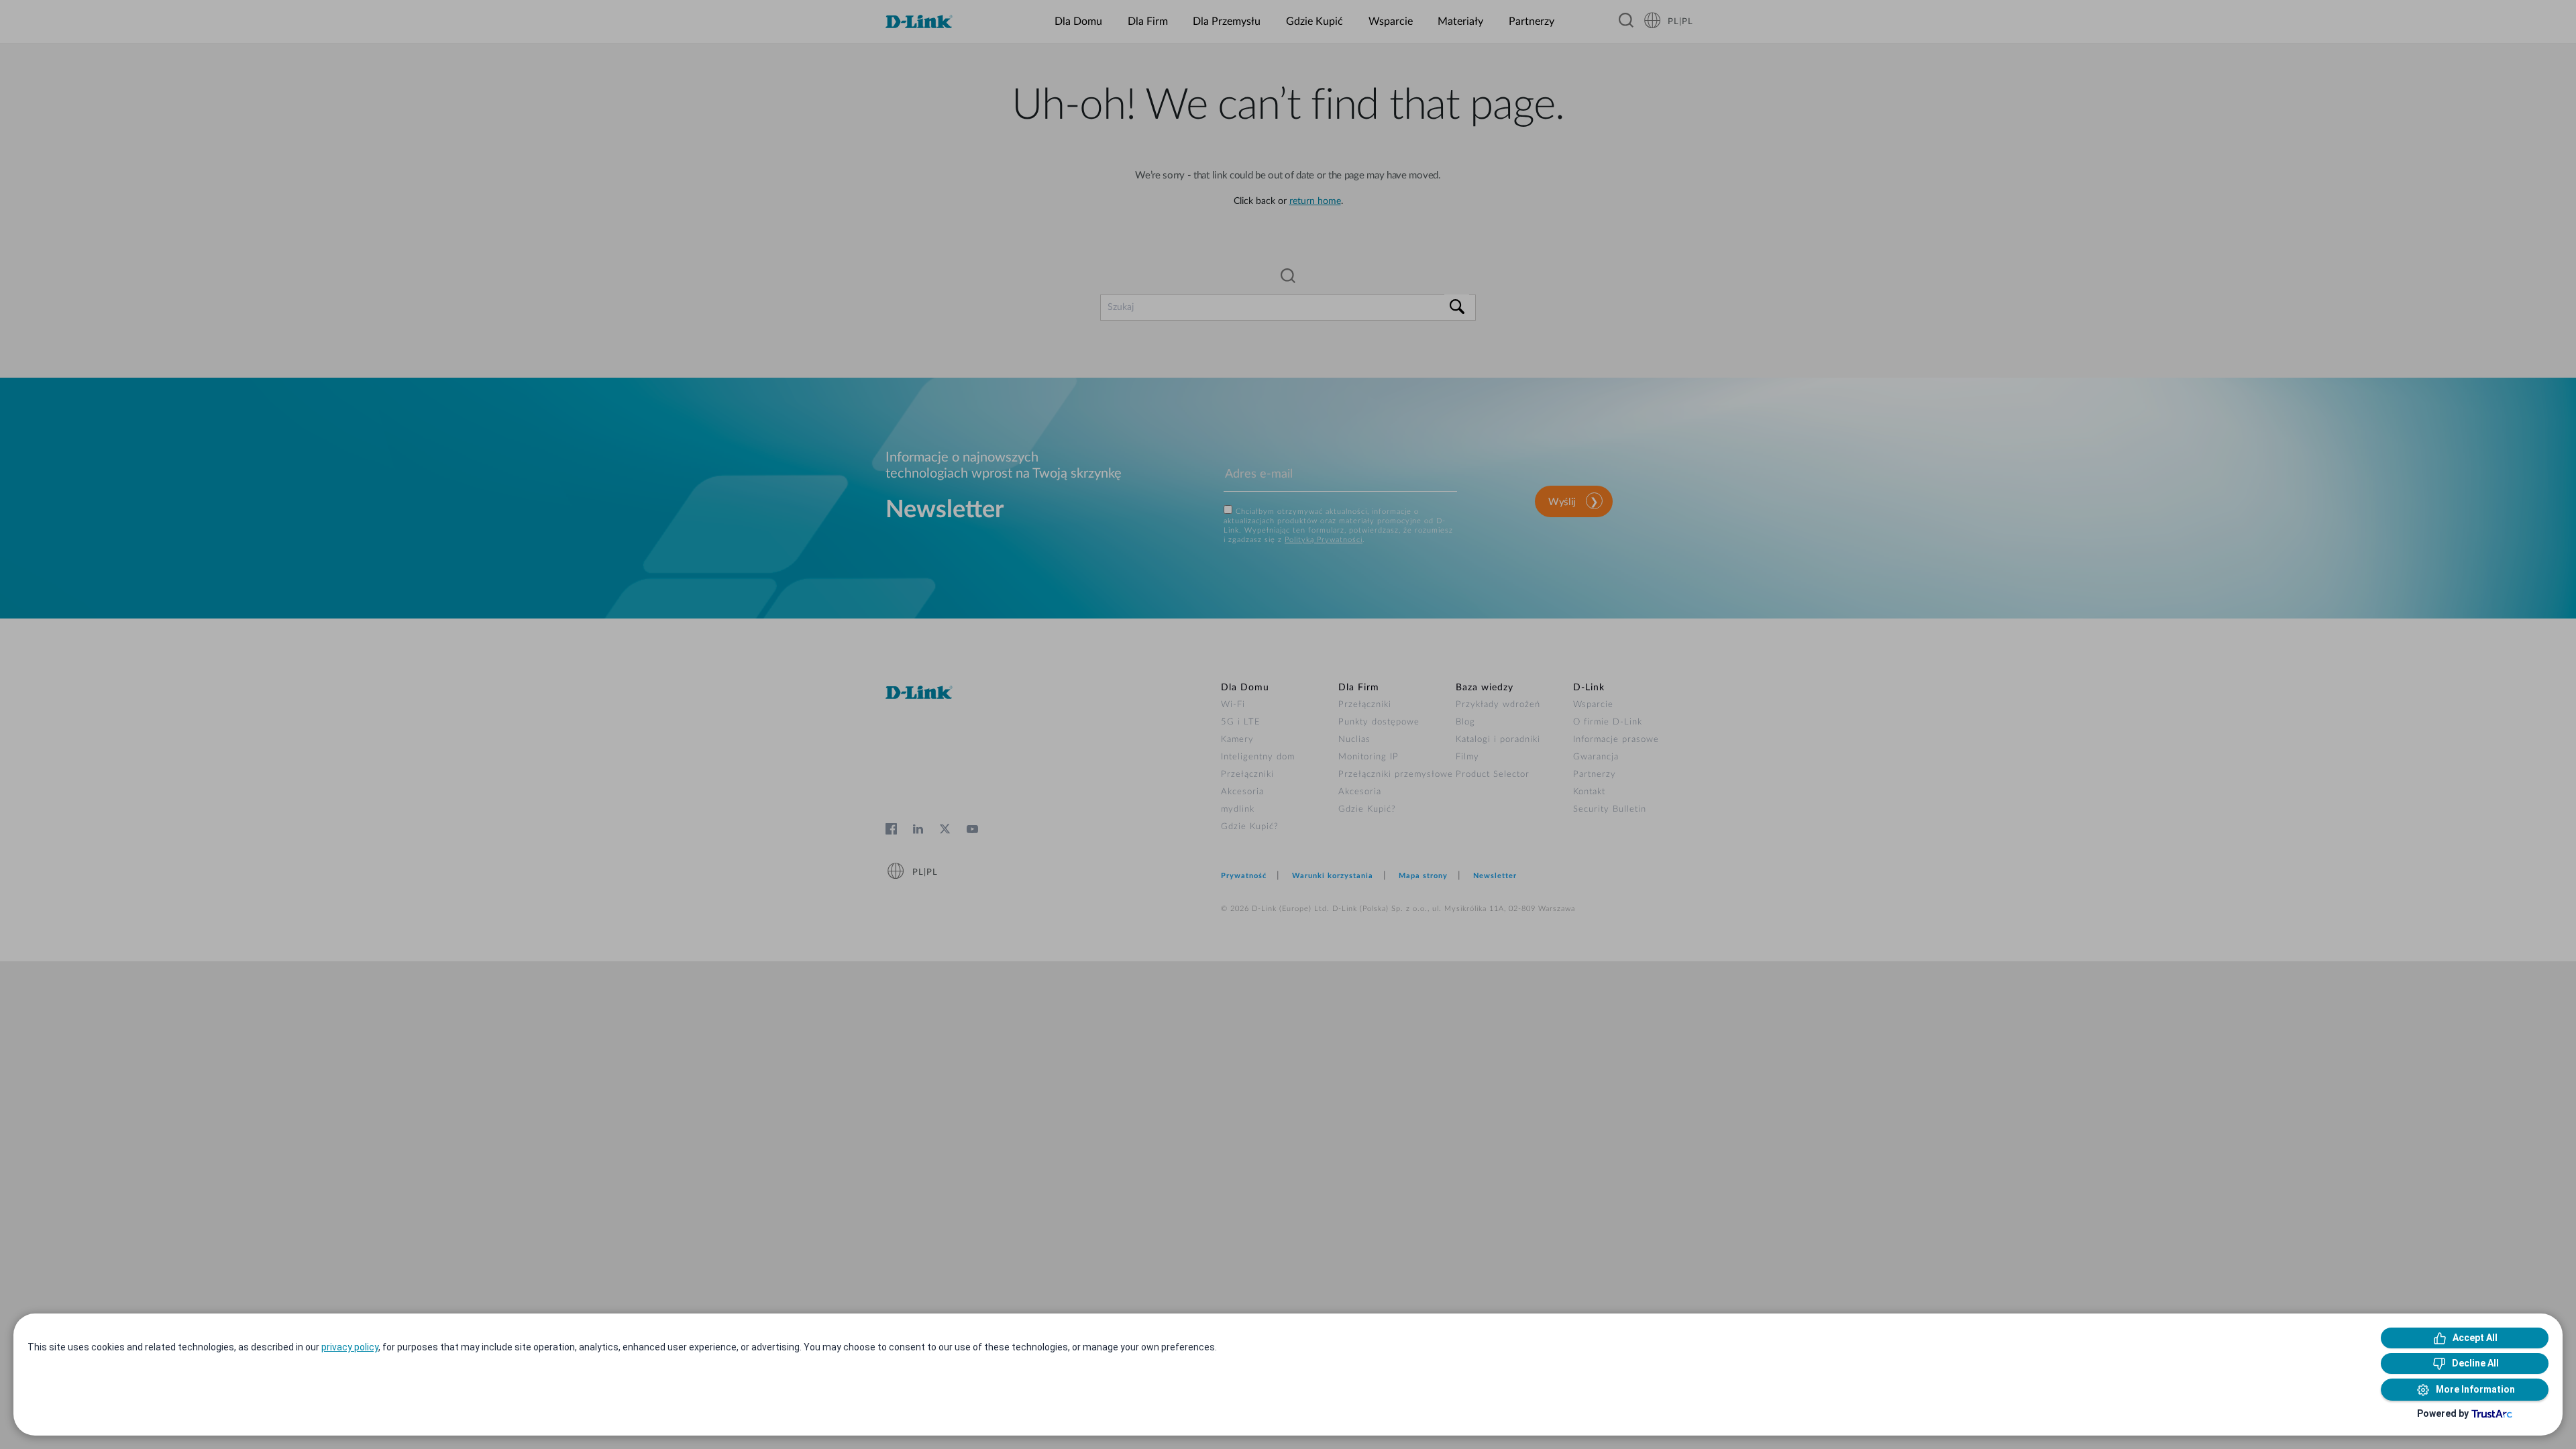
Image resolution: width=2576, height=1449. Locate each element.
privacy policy (350, 1347)
